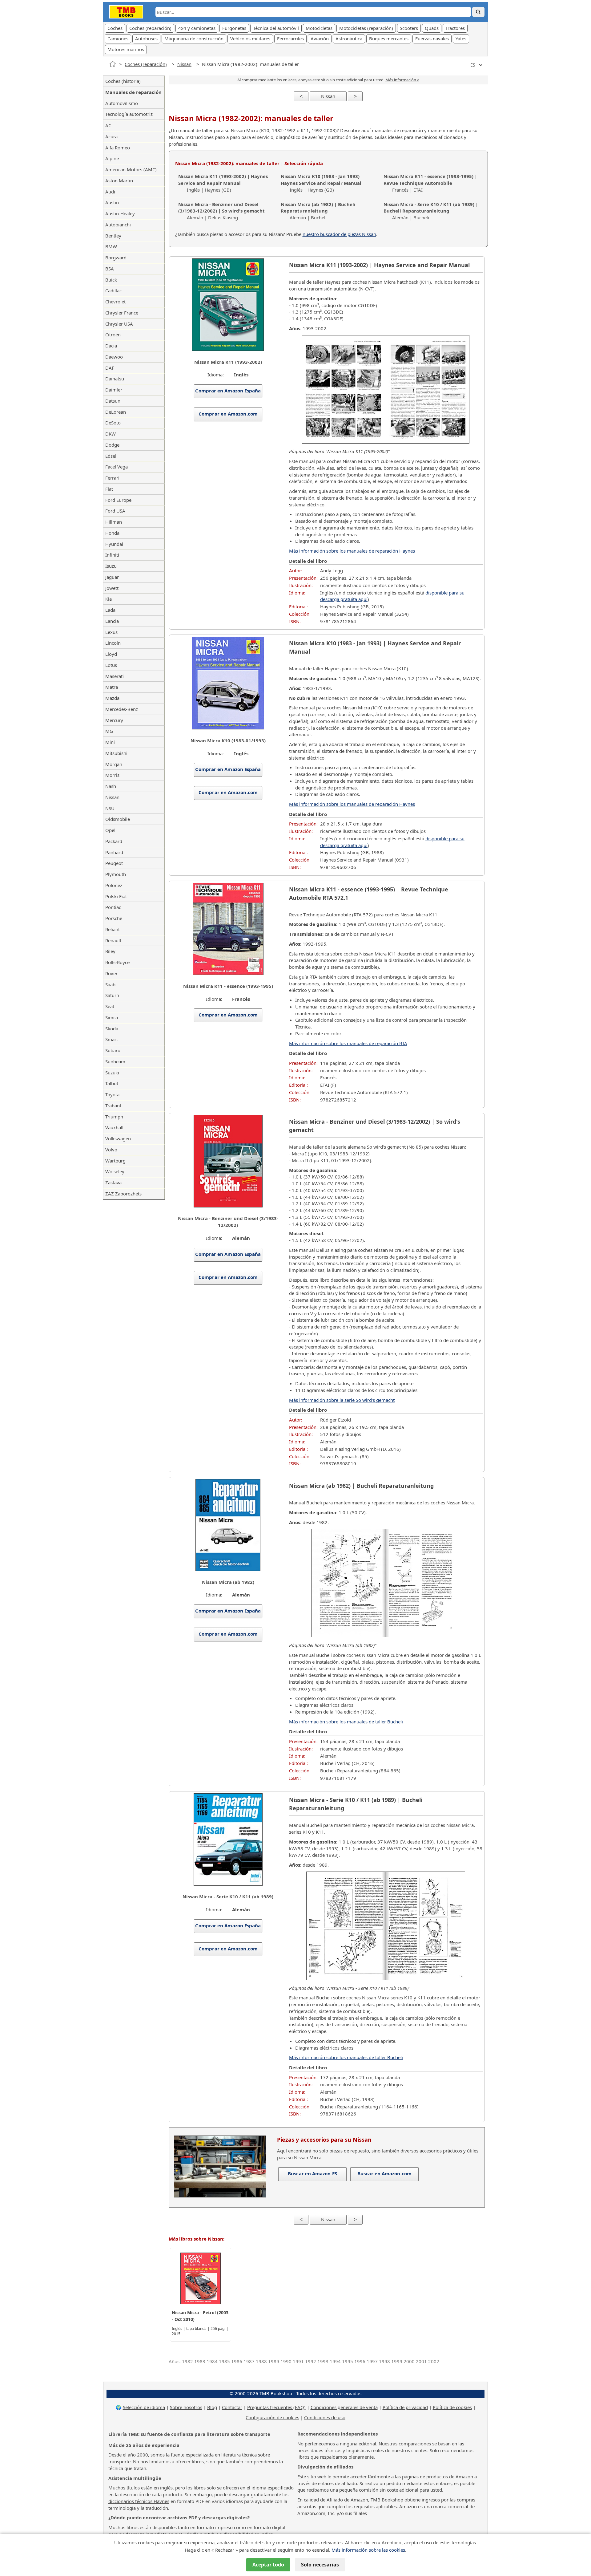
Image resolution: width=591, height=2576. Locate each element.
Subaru (113, 1050)
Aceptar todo (268, 2565)
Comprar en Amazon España (228, 391)
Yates (461, 39)
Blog (212, 2407)
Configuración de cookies (272, 2417)
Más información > (402, 80)
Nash (111, 786)
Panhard (114, 852)
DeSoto (113, 423)
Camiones (118, 39)
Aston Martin (119, 181)
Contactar (232, 2407)
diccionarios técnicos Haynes (139, 2501)
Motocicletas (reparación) (366, 28)
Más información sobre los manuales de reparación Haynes (352, 551)
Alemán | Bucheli (318, 211)
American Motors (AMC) (131, 169)
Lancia (112, 621)
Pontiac (113, 907)
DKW (111, 434)
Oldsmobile (118, 819)
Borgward (116, 258)
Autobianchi (118, 225)
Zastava (113, 1183)
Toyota (112, 1094)
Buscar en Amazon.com (384, 2173)
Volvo (111, 1150)
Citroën (113, 335)
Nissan (184, 64)
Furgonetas (234, 28)
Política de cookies (452, 2407)
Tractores (455, 28)
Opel (110, 830)
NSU (110, 808)
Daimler (114, 390)
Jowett (112, 588)
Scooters (409, 28)
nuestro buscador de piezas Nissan (339, 234)
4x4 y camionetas (197, 28)
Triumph (114, 1117)
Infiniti (112, 555)
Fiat (109, 489)
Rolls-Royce (117, 962)
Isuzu (111, 566)
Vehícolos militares (250, 39)
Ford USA (115, 511)
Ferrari (112, 478)
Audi (110, 192)
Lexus (111, 632)
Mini (110, 742)
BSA (110, 269)
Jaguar (112, 577)
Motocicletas (319, 28)
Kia (109, 599)
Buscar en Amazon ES (312, 2173)
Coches (115, 28)
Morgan (114, 764)
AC (108, 125)
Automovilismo (122, 103)
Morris (112, 775)
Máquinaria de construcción (194, 39)
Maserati (115, 676)
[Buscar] (478, 12)
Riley (110, 951)
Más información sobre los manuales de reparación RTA (348, 1043)
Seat (110, 1006)
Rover (111, 973)
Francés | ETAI (430, 183)
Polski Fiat (116, 896)
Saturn (112, 995)
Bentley (113, 236)
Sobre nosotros (186, 2407)
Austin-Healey (120, 213)
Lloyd (111, 654)
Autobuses (146, 39)
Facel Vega (117, 467)
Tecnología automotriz (129, 114)
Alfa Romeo (118, 148)
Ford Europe (118, 500)
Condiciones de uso (325, 2417)
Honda (112, 533)
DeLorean (116, 412)
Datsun (113, 401)
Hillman (114, 522)
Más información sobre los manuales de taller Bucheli (346, 1722)
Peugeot (114, 863)
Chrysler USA (119, 324)
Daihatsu (115, 379)
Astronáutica (349, 39)
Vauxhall (114, 1127)
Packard (114, 841)
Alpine (112, 158)
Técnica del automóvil (276, 28)
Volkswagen (118, 1138)
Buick (111, 280)
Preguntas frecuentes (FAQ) (276, 2407)
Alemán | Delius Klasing (221, 211)
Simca (112, 1017)
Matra (112, 687)
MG (109, 731)
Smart (112, 1039)
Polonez (114, 885)
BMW (111, 246)
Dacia (111, 346)
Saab (110, 984)
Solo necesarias (320, 2565)
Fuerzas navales (432, 39)
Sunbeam (115, 1061)
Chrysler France (122, 313)
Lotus (111, 665)
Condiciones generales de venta (344, 2407)
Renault (113, 940)
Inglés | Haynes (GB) (223, 183)
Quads (432, 28)
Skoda (112, 1028)
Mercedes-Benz (122, 709)
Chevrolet (115, 302)
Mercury (114, 720)
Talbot (112, 1083)
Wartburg (115, 1161)
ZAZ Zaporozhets (123, 1194)
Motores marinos (126, 49)
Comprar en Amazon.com (228, 414)
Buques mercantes (389, 39)
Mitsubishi (116, 753)
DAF (110, 368)
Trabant (113, 1105)
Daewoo (114, 357)
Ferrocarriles (290, 39)
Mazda (112, 698)
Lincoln (113, 643)
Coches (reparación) (150, 28)
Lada (110, 610)
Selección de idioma (144, 2407)
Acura (111, 136)
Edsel (111, 456)
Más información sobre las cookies (368, 2550)
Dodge (112, 445)
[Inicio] (113, 64)
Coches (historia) (123, 81)
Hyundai (114, 544)
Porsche (114, 918)
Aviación (320, 39)
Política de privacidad (405, 2407)
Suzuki (112, 1073)
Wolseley (115, 1171)
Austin (112, 202)
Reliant (113, 929)
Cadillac (113, 290)
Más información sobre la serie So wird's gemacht (342, 1400)
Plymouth (116, 874)
